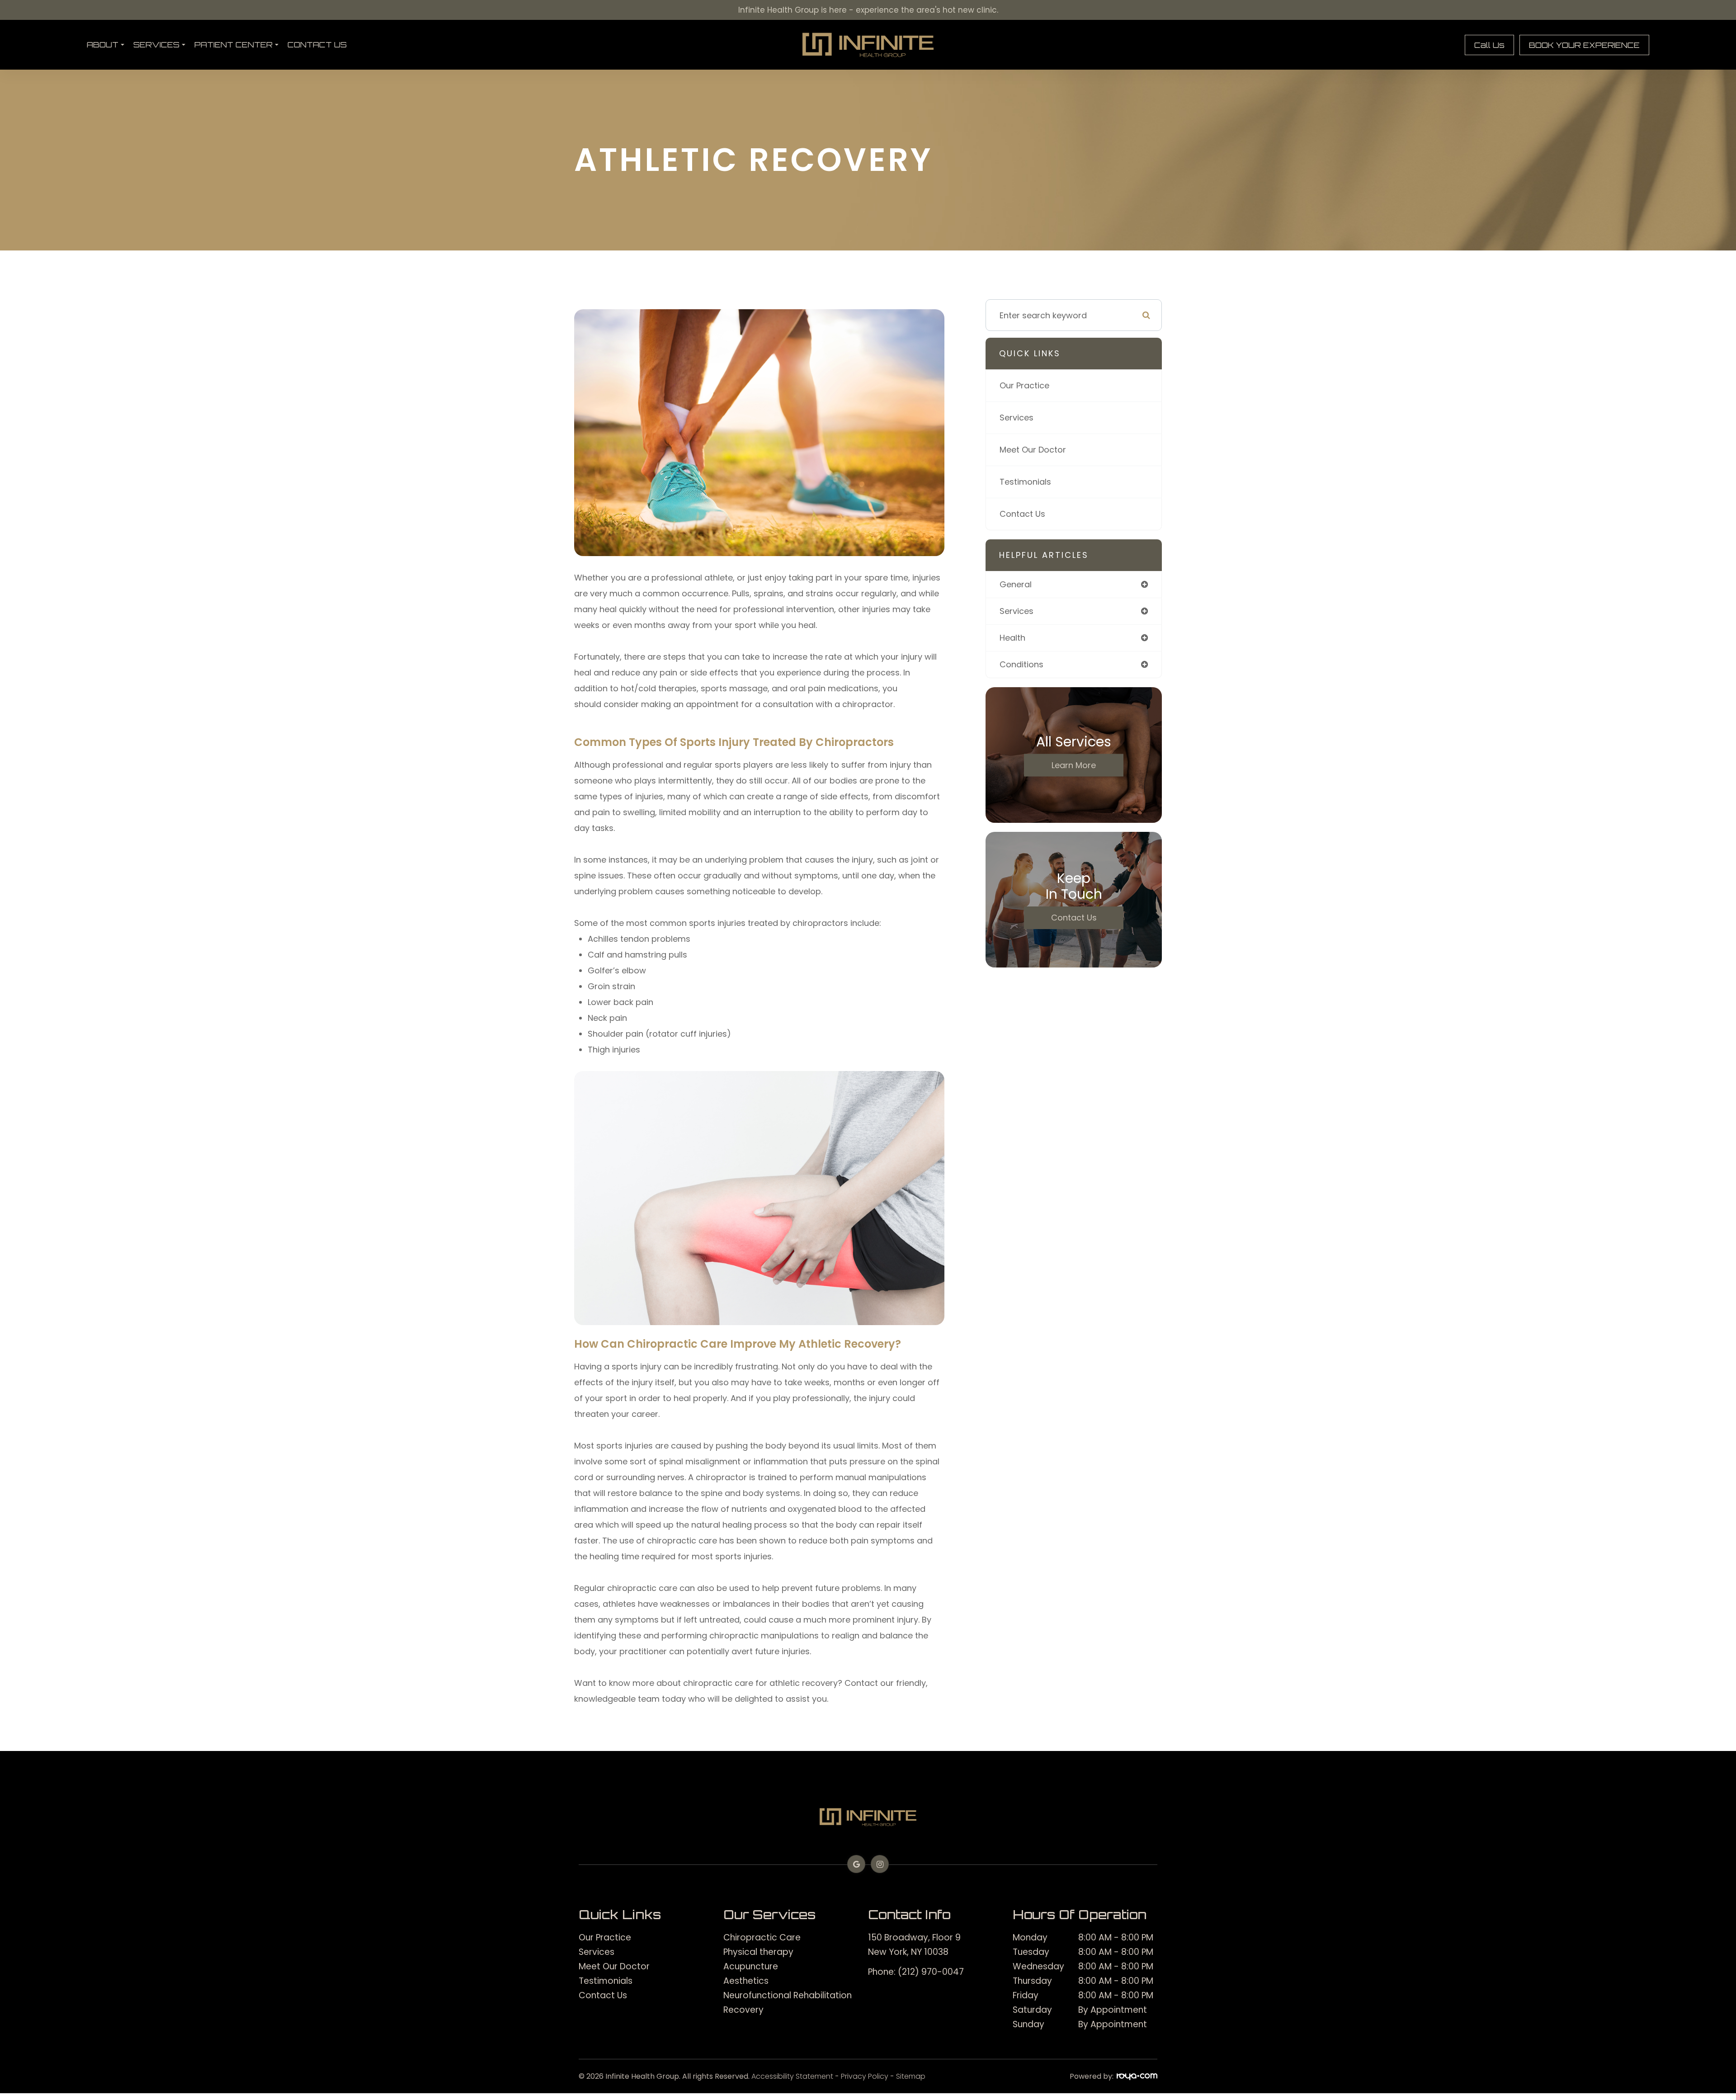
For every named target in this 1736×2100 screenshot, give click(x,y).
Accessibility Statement (792, 2076)
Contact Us (317, 45)
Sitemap (911, 2076)
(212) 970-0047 (931, 1972)
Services (1017, 418)
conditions (1021, 664)
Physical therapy (758, 1952)
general (1016, 584)
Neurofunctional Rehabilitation (788, 1995)
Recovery (743, 2010)
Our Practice (1024, 385)
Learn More (1074, 765)
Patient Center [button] (234, 45)
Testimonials (1025, 482)
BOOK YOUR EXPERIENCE (1584, 45)
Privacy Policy (865, 2076)
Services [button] (156, 45)
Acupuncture (751, 1966)
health (1012, 638)
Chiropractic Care (762, 1937)
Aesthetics (746, 1981)
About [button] (103, 45)
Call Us (1489, 45)
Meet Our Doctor (1033, 450)
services (1017, 611)
